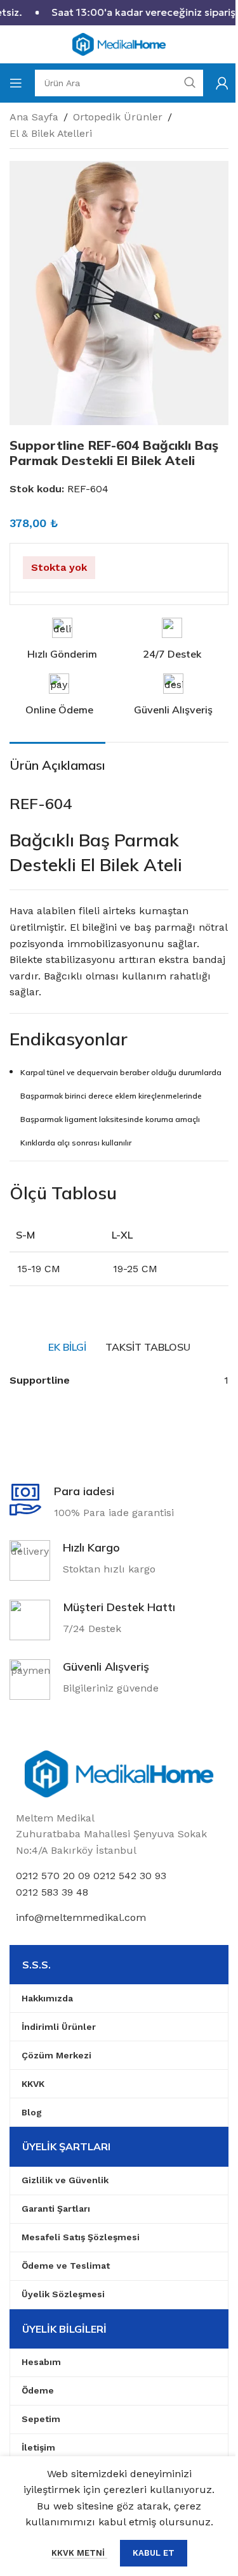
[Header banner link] (119, 13)
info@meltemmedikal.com (81, 1917)
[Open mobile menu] (16, 83)
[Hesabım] (222, 83)
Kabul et (154, 2553)
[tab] (67, 1347)
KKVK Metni (79, 2553)
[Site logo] (119, 43)
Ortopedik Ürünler (118, 117)
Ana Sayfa (34, 117)
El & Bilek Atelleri (51, 133)
